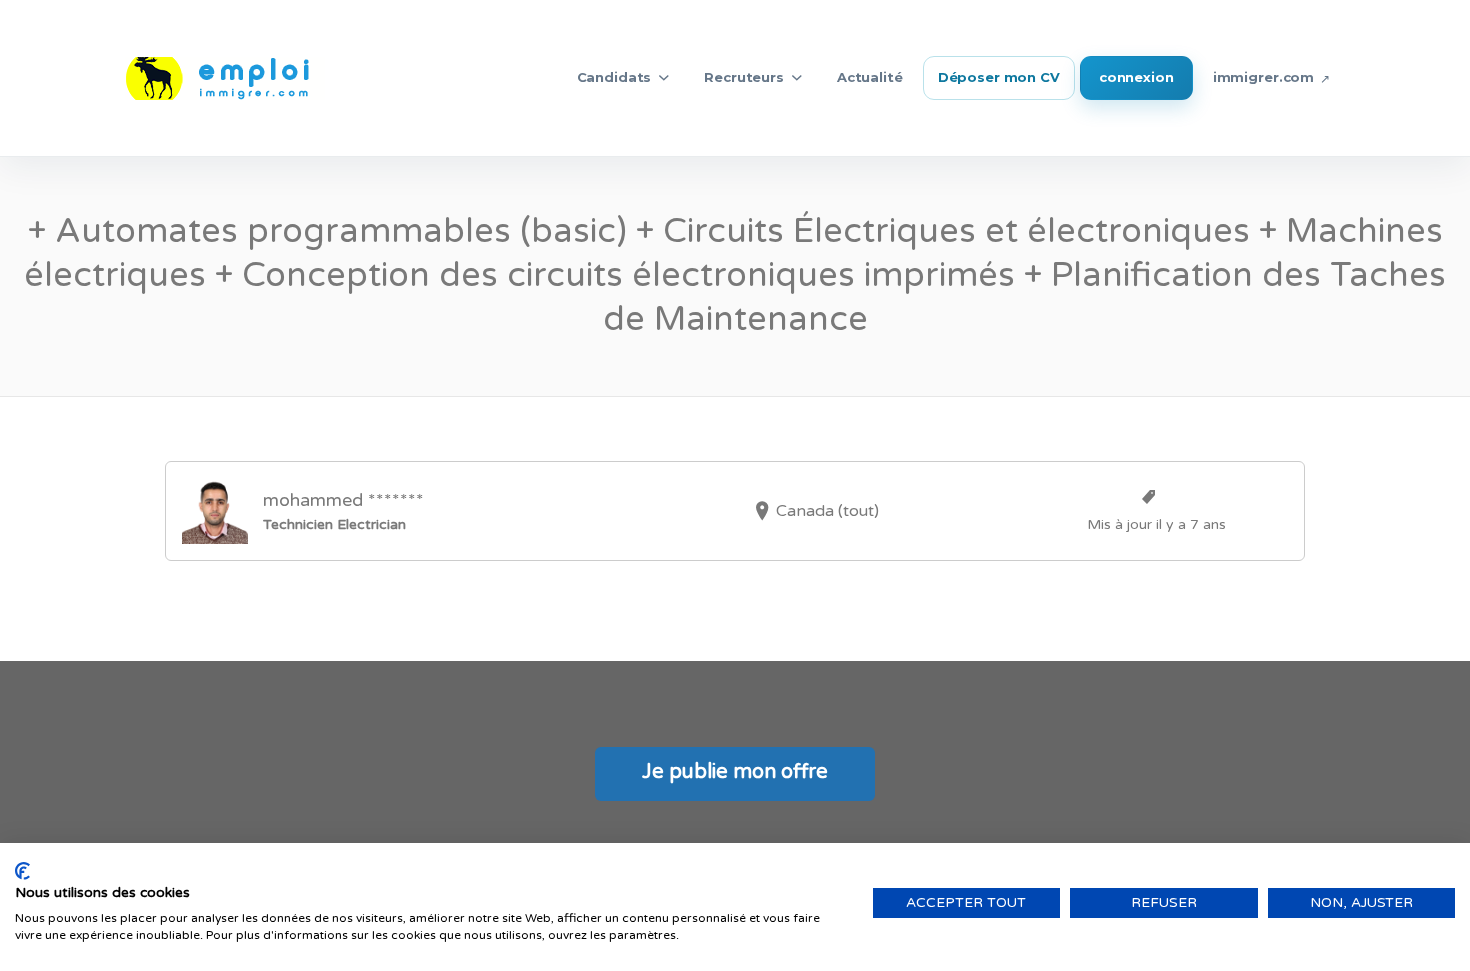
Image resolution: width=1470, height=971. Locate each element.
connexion (1136, 77)
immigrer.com (1263, 77)
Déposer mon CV (999, 77)
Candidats (614, 77)
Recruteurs (744, 77)
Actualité (870, 77)
